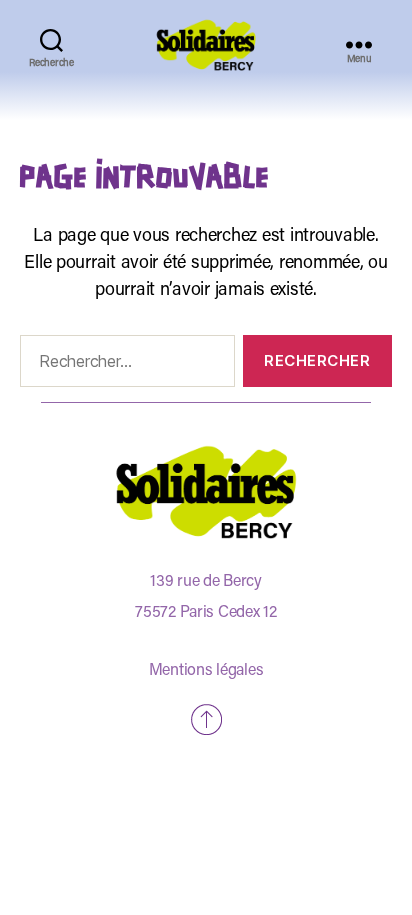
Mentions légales (206, 671)
